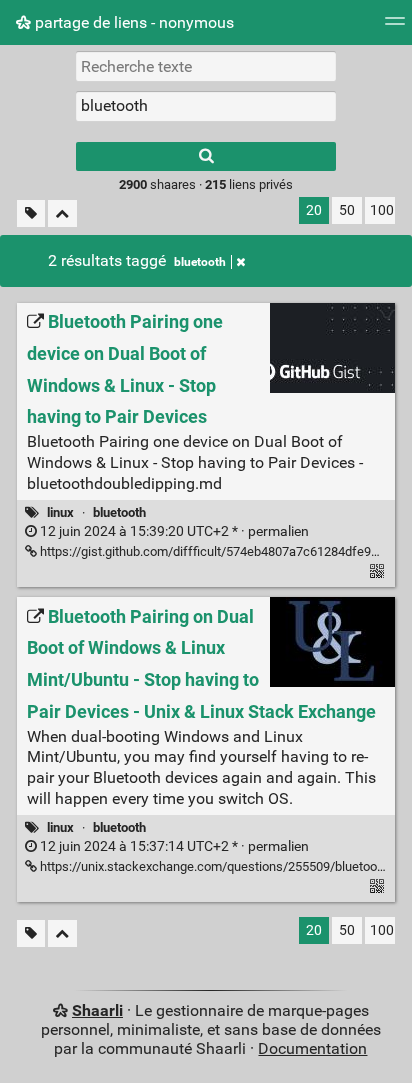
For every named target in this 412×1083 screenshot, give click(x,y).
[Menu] (395, 27)
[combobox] (206, 106)
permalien (173, 531)
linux (60, 512)
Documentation (312, 1048)
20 (314, 210)
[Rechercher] (206, 156)
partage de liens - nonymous (132, 22)
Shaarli (97, 1010)
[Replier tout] (62, 213)
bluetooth (200, 262)
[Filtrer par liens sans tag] (31, 213)
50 (347, 210)
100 (382, 210)
